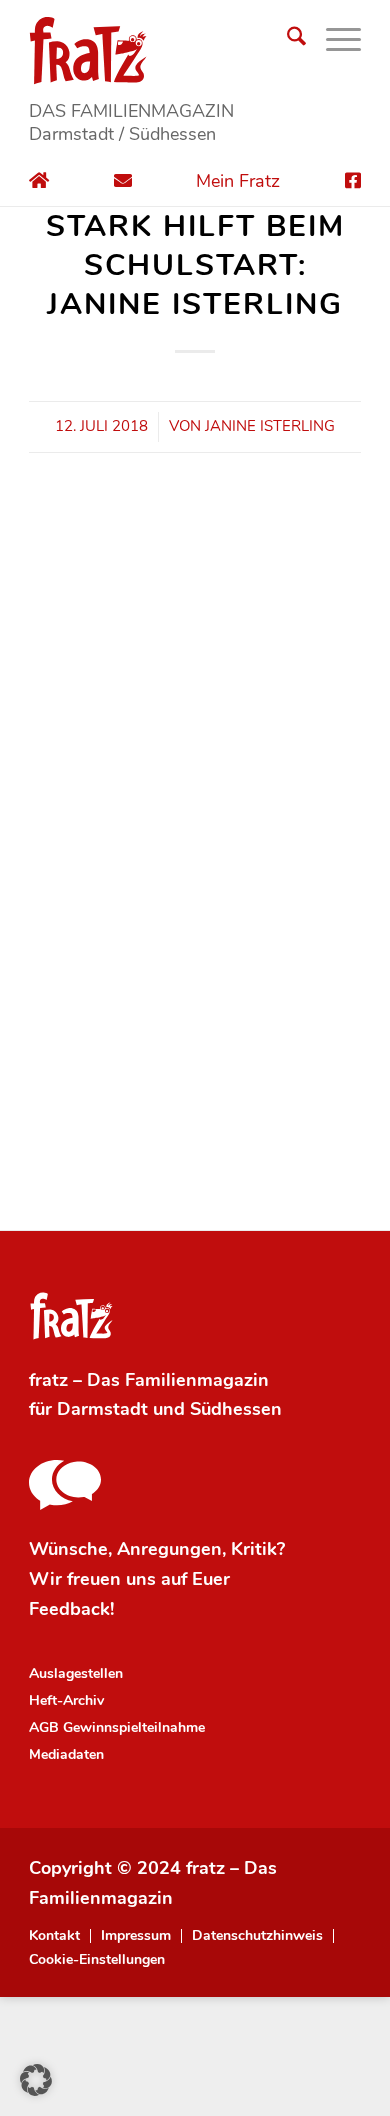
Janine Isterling (270, 426)
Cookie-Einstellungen (97, 1960)
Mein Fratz (238, 181)
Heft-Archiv (66, 1700)
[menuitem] (286, 40)
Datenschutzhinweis (257, 1936)
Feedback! (71, 1609)
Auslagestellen (76, 1673)
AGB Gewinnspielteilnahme (117, 1727)
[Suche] (286, 40)
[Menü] (333, 40)
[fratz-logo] (195, 50)
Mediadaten (66, 1754)
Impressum (136, 1936)
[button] (36, 2080)
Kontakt (54, 1936)
